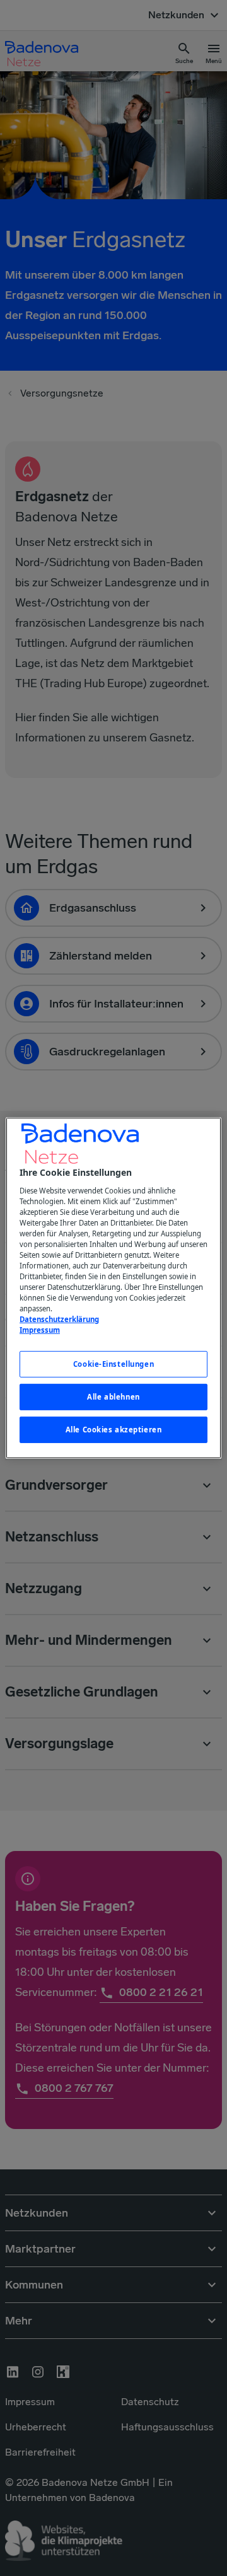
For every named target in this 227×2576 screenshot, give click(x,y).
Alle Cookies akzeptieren (114, 1430)
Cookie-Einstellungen (113, 1364)
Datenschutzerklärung (59, 1319)
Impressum (40, 1330)
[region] (113, 1288)
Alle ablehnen (113, 1397)
